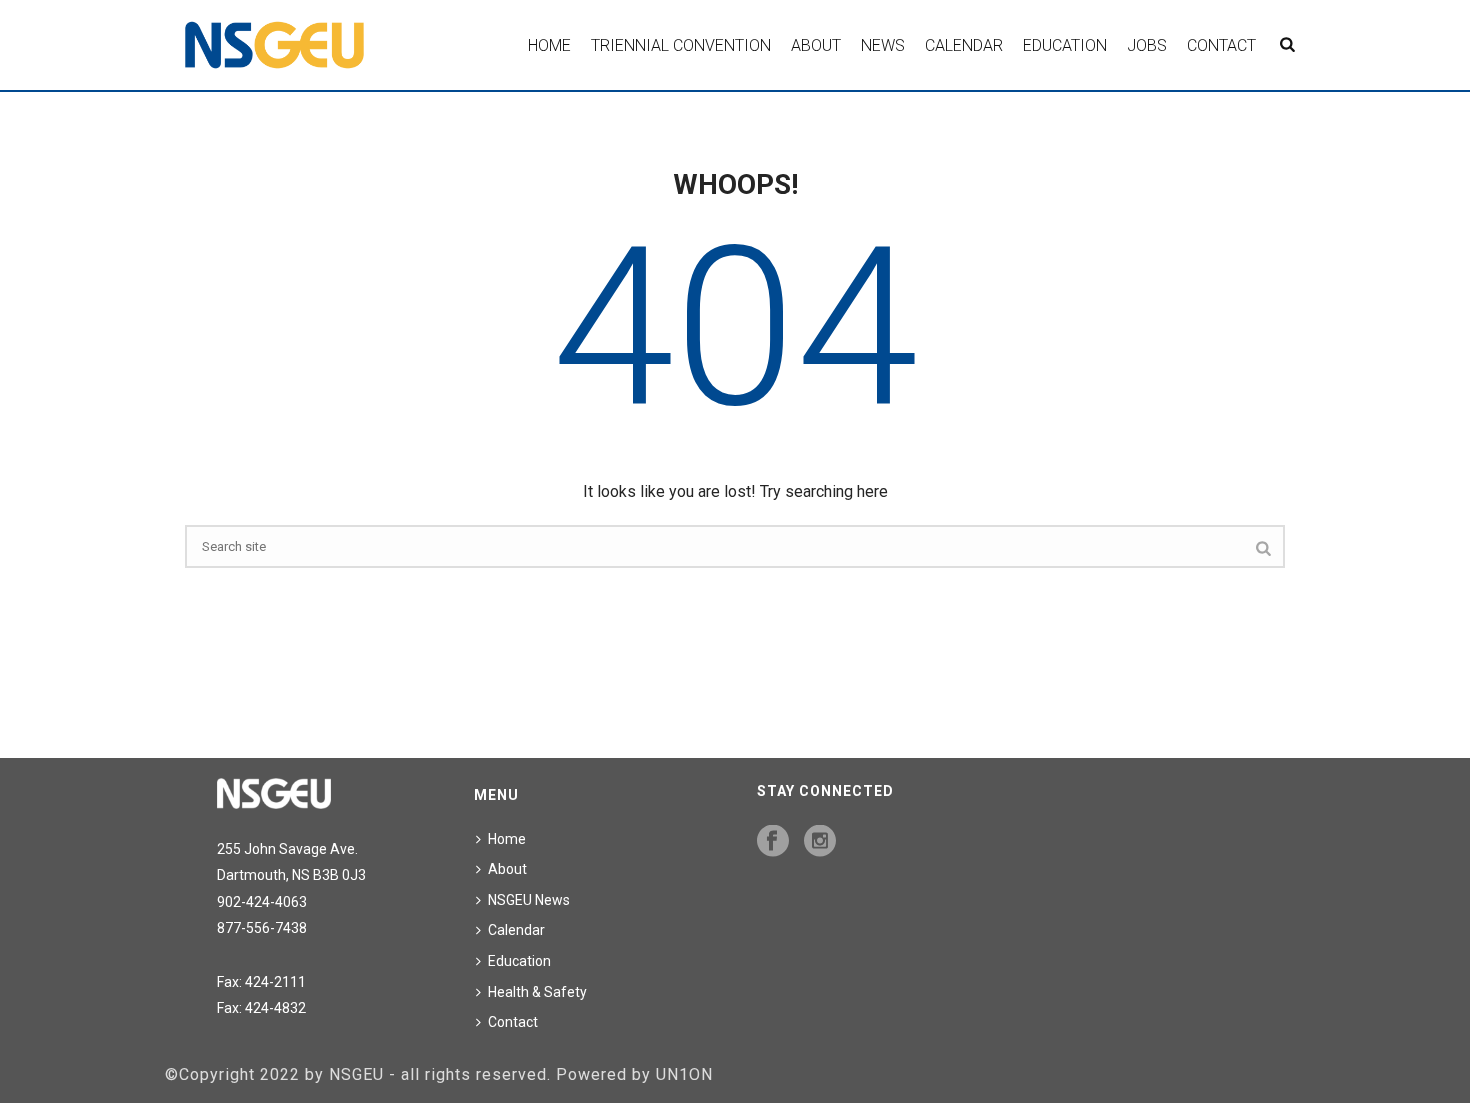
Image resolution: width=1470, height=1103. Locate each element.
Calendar (964, 45)
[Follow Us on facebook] (773, 842)
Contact (1221, 45)
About (816, 45)
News (883, 45)
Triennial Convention (681, 45)
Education (1065, 45)
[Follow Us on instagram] (820, 842)
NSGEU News (529, 900)
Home (549, 45)
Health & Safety (537, 992)
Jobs (1147, 45)
